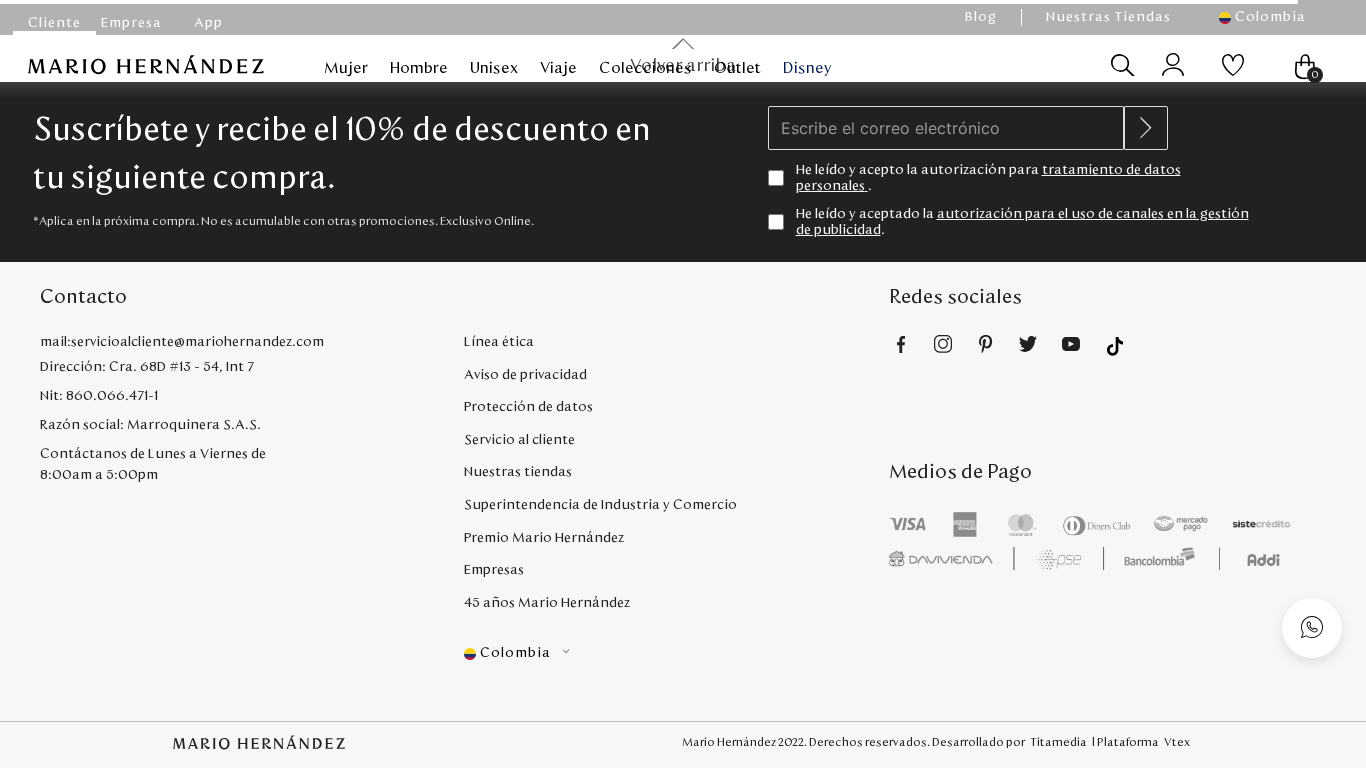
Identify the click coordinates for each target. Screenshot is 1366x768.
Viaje (558, 68)
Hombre (419, 68)
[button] (1272, 17)
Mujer (346, 68)
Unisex (494, 68)
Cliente (54, 23)
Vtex (1177, 742)
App (208, 23)
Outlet (737, 68)
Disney (807, 68)
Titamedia (1058, 742)
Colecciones (645, 68)
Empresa (131, 23)
